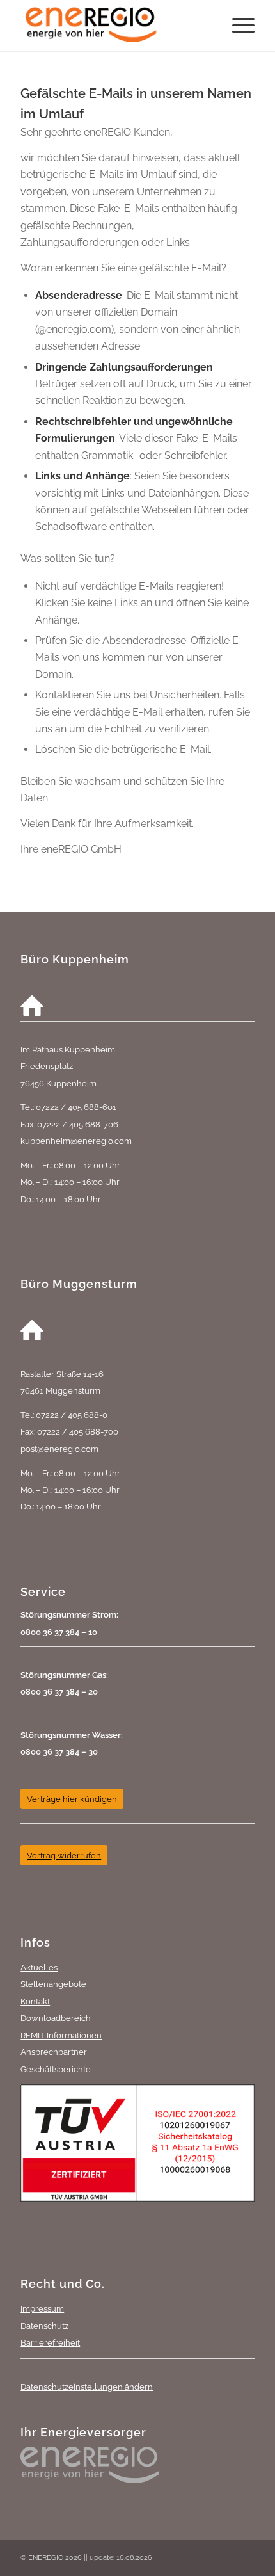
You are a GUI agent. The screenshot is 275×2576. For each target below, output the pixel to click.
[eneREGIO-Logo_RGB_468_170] (114, 26)
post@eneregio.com (59, 1449)
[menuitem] (237, 26)
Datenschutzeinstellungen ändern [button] (87, 2387)
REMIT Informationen (61, 2035)
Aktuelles (39, 1967)
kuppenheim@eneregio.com (76, 1141)
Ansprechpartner (54, 2052)
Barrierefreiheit (50, 2342)
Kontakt (35, 2001)
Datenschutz (44, 2326)
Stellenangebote (53, 1984)
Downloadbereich (56, 2018)
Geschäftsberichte (56, 2069)
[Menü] (237, 26)
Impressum (42, 2308)
